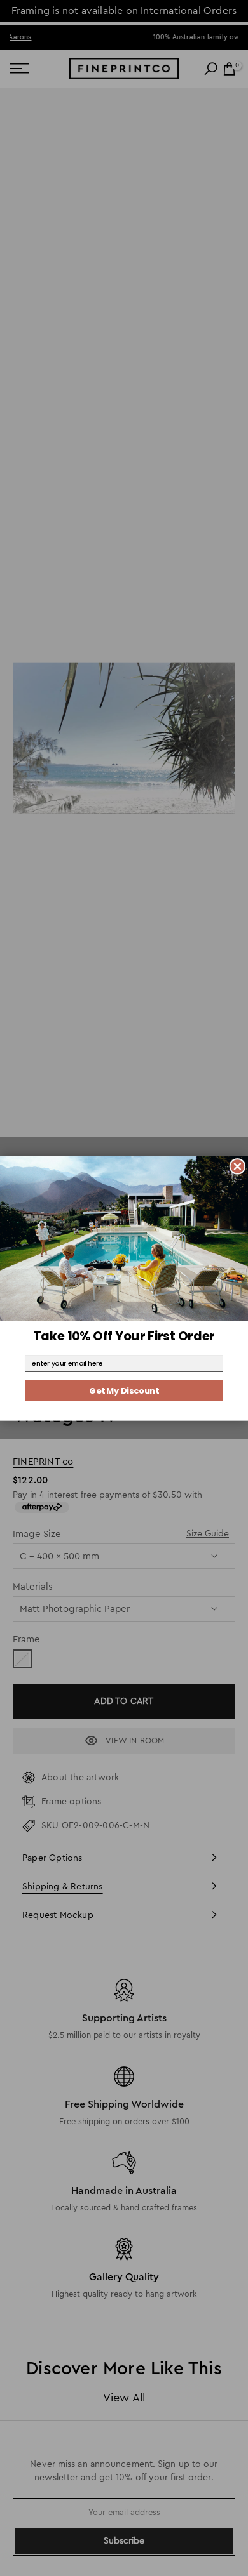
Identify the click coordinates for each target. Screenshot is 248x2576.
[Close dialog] (238, 1166)
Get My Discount (124, 1390)
